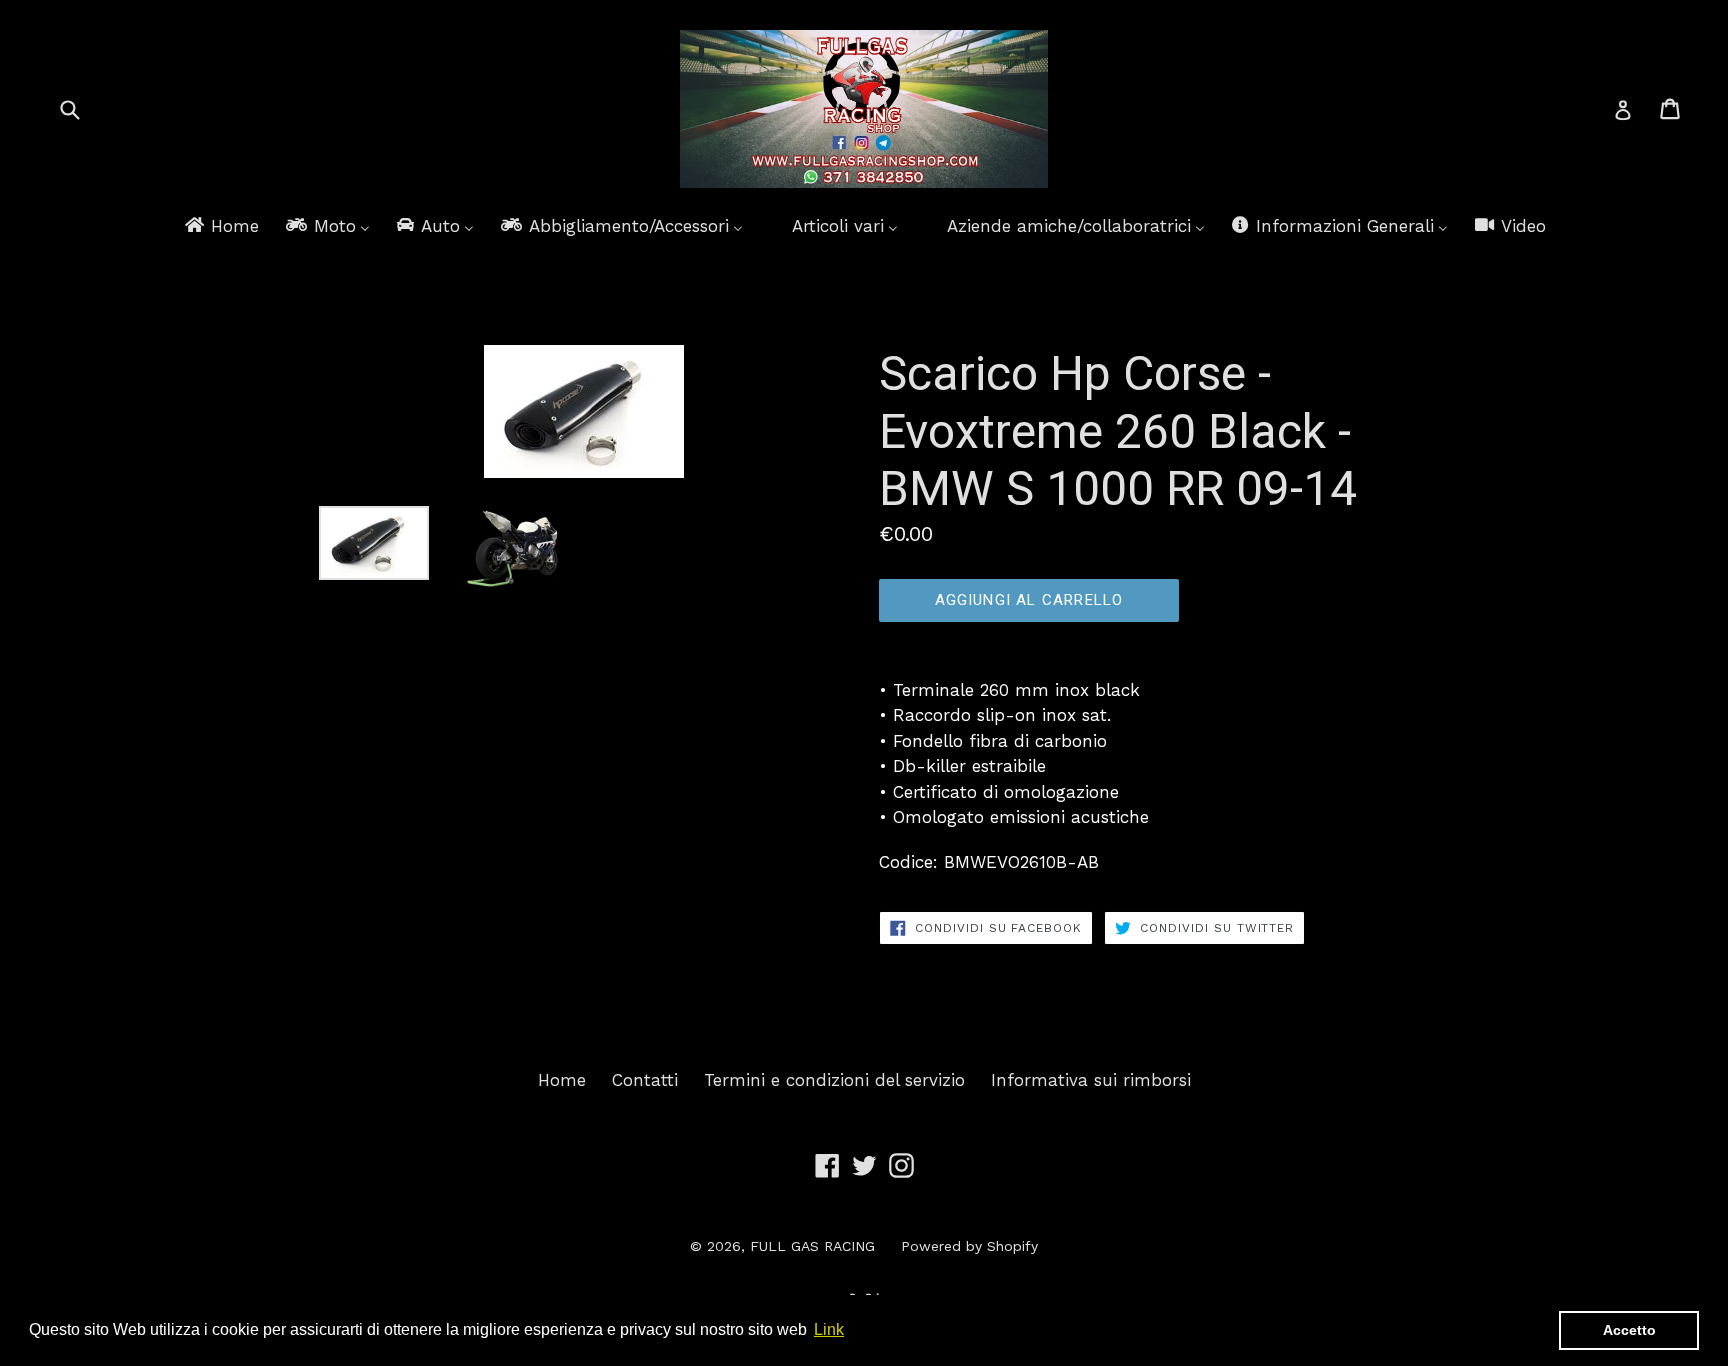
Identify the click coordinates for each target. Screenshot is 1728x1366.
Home (562, 1080)
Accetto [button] (1629, 1330)
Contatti (645, 1080)
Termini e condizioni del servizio (834, 1080)
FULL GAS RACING (812, 1246)
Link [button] (829, 1329)
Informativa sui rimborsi (1091, 1080)
